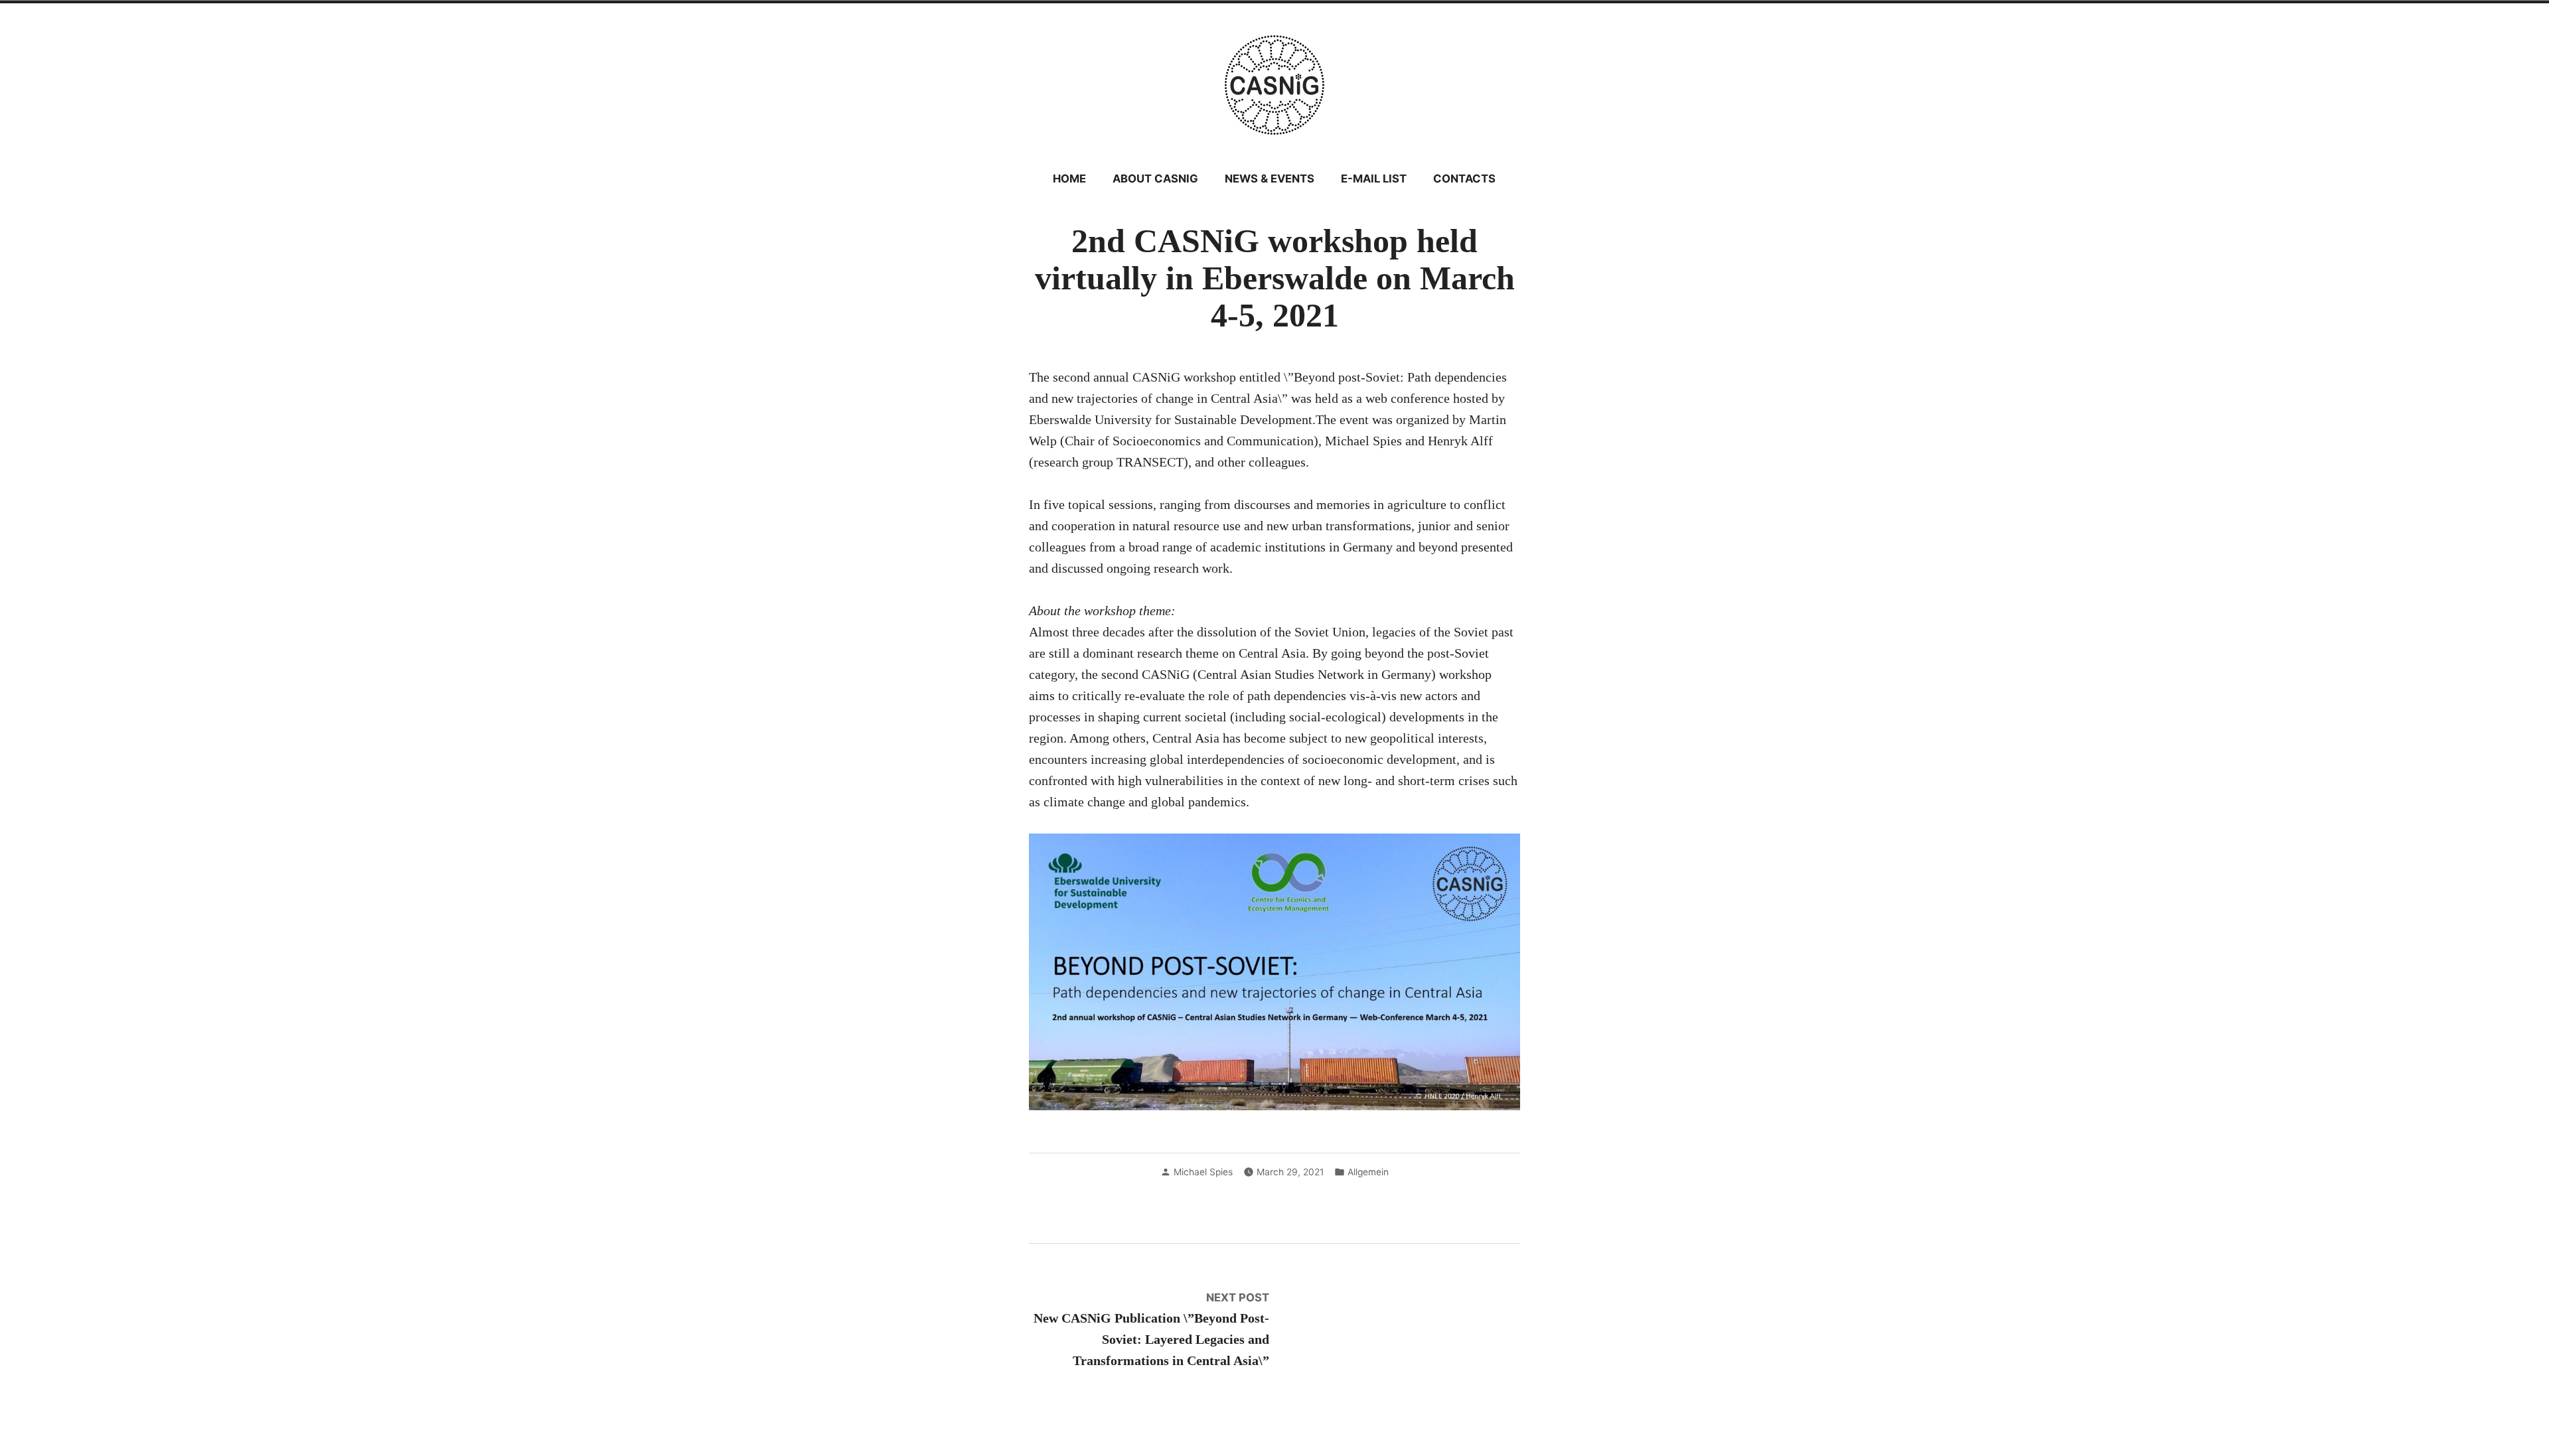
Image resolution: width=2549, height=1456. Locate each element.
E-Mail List (1374, 179)
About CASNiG (1155, 179)
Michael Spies (1203, 1172)
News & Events (1270, 179)
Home (1069, 179)
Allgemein (1368, 1172)
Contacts (1464, 179)
